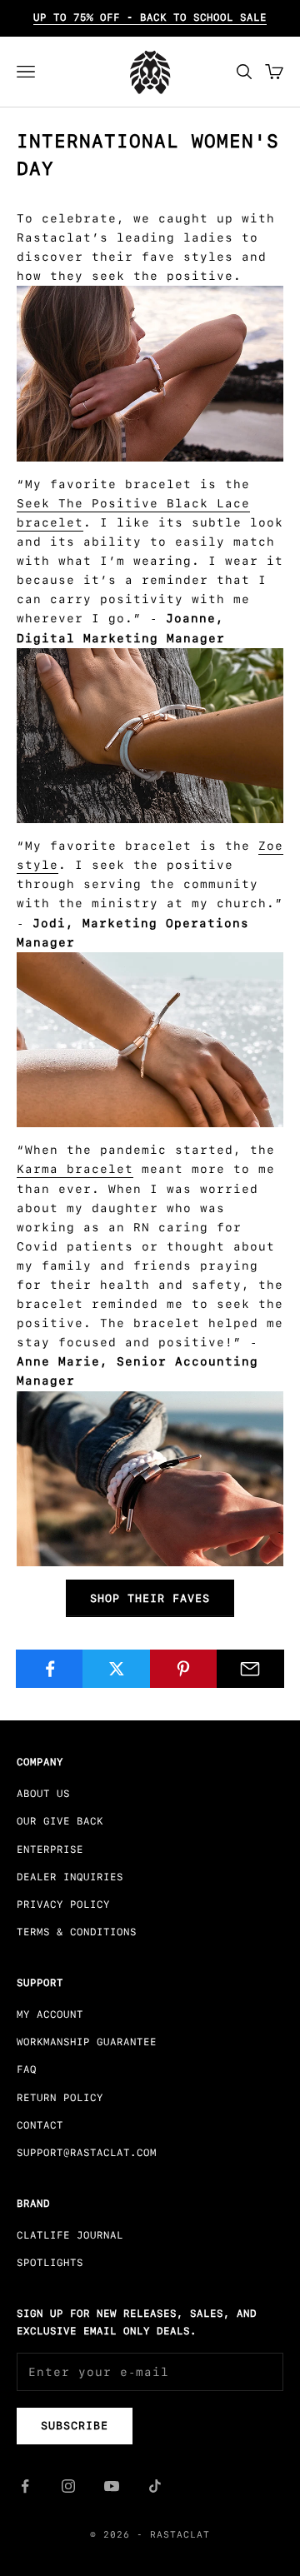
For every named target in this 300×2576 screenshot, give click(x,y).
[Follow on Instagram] (68, 2486)
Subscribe (75, 2426)
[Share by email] (250, 1669)
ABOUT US (43, 1794)
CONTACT (40, 2125)
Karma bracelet (75, 1169)
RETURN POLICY (60, 2098)
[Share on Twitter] (116, 1669)
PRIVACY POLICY (63, 1905)
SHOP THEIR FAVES (150, 1598)
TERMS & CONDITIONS (77, 1932)
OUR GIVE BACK (60, 1821)
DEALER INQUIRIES (70, 1877)
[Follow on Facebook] (25, 2486)
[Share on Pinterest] (184, 1669)
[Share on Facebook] (50, 1669)
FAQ (27, 2069)
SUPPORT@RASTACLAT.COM (87, 2153)
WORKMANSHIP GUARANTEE (87, 2042)
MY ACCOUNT (50, 2014)
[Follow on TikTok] (155, 2486)
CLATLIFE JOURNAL (70, 2235)
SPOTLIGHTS (50, 2263)
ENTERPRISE (50, 1850)
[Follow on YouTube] (112, 2486)
